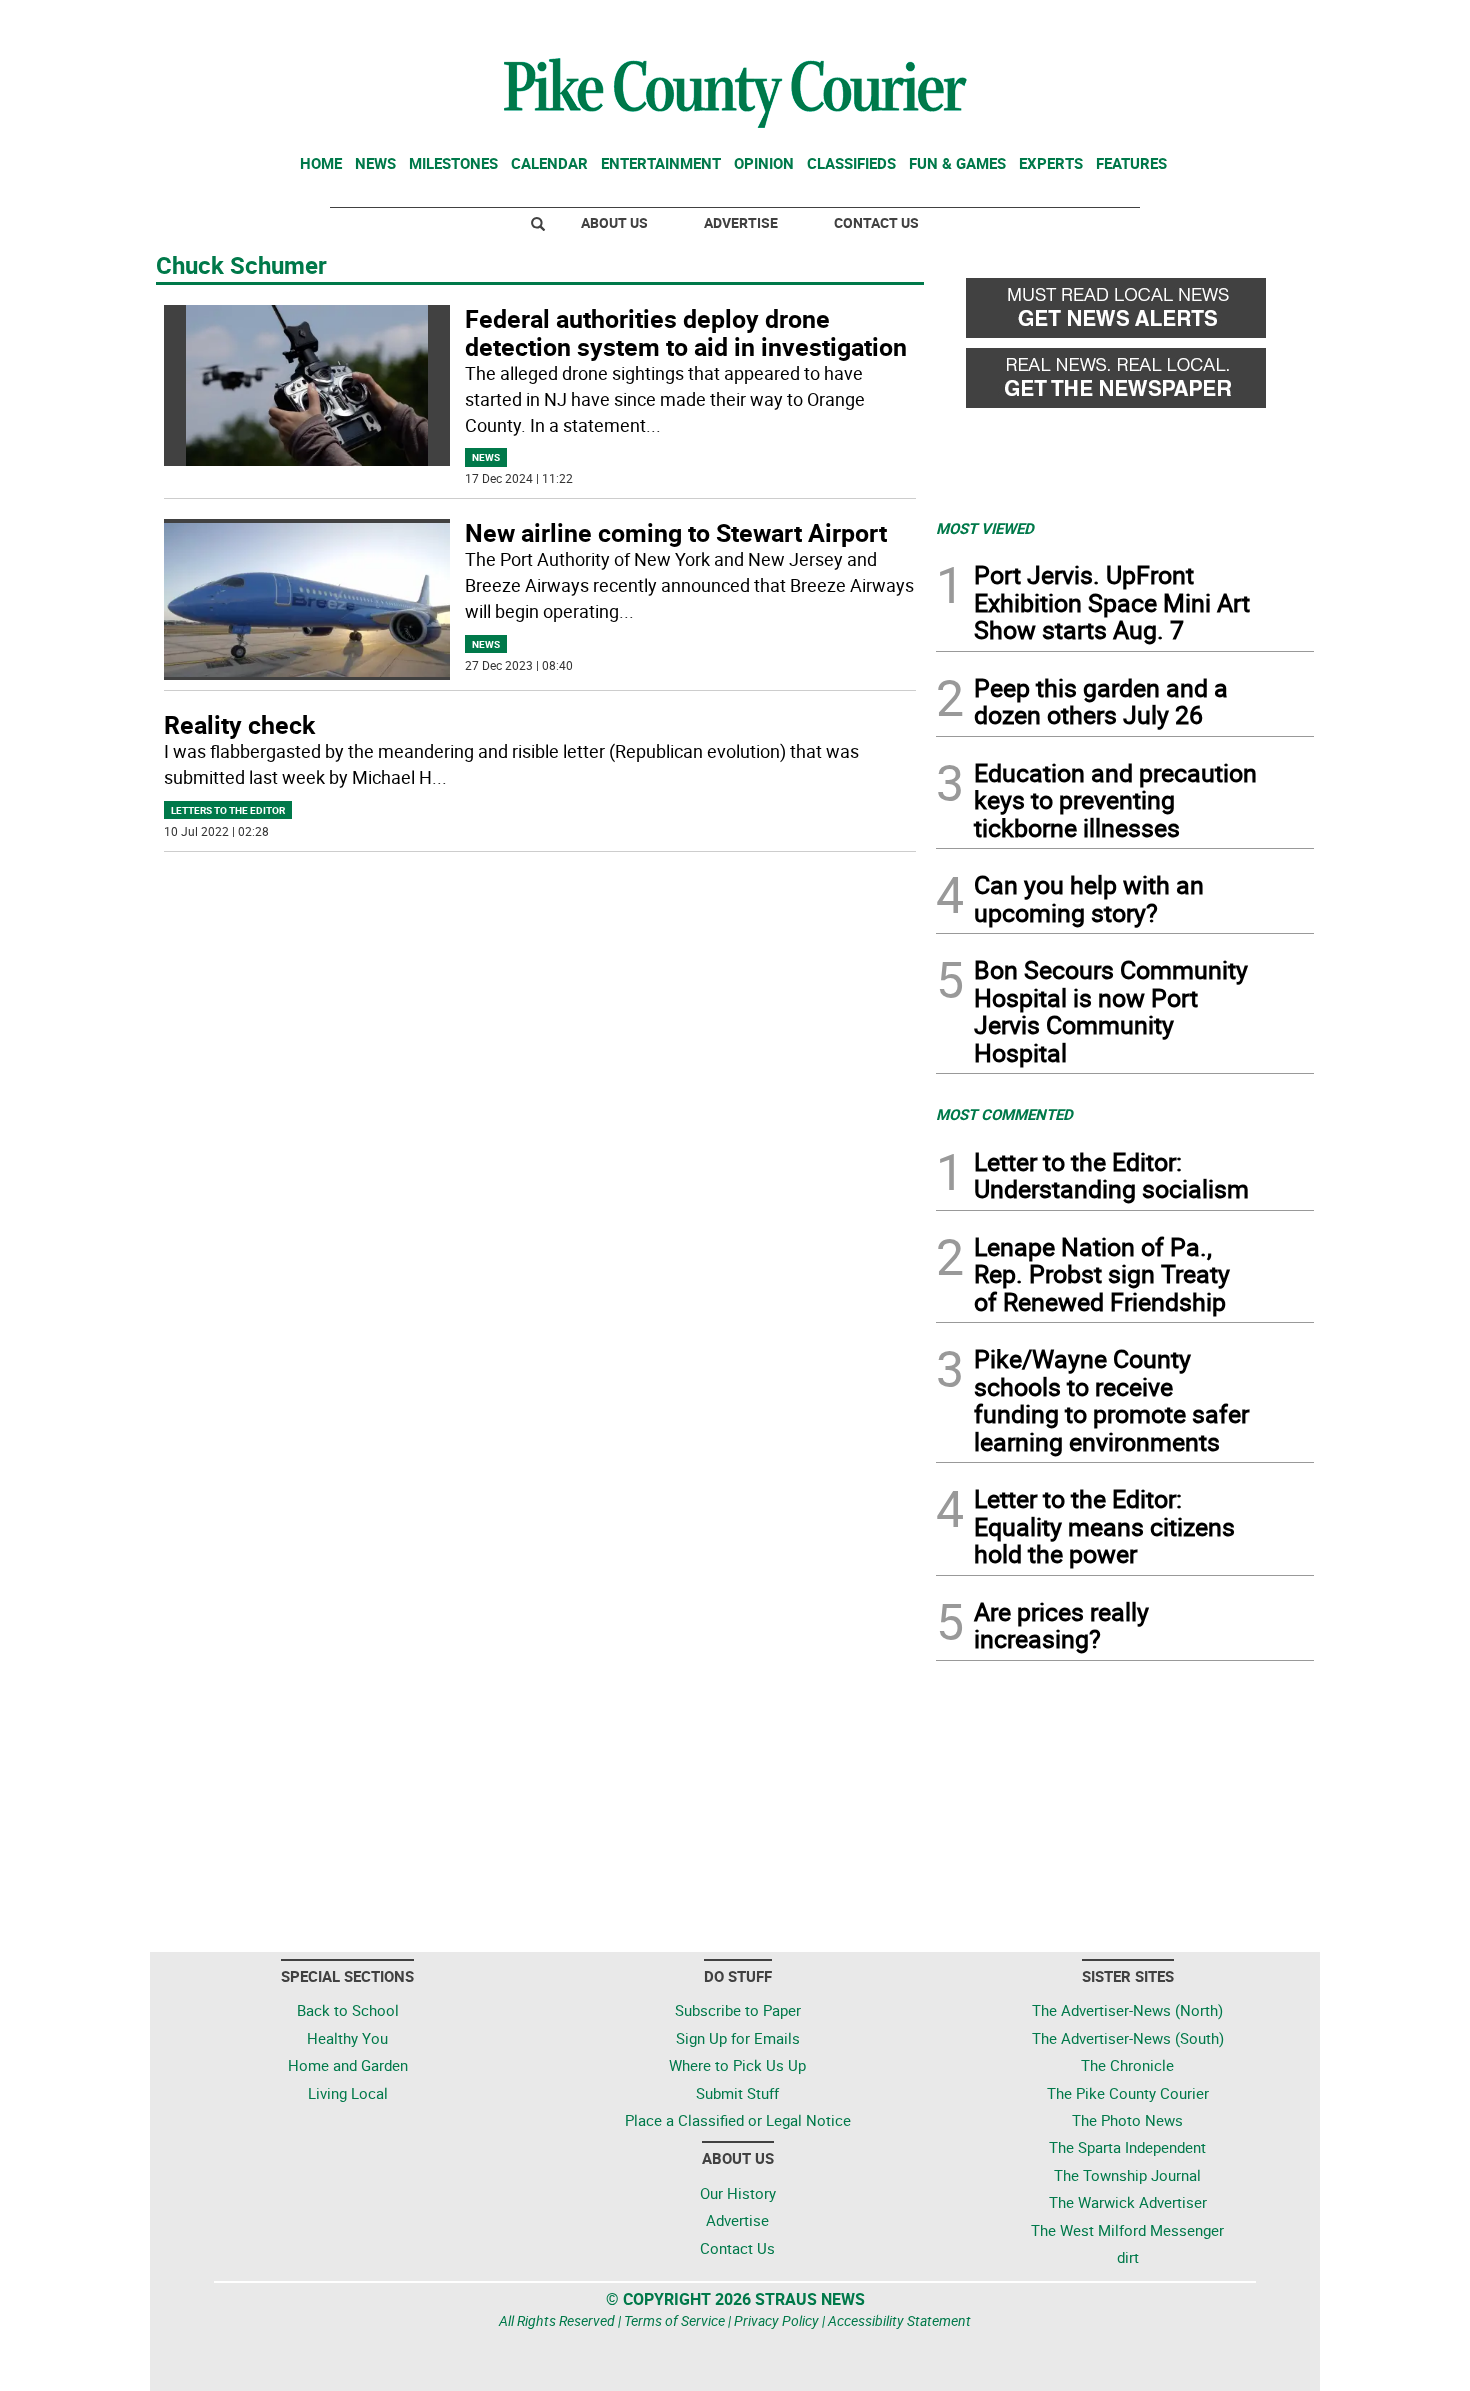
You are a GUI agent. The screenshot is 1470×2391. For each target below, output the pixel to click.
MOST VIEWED (985, 528)
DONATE (1265, 23)
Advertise (741, 222)
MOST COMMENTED (1004, 1114)
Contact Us (876, 222)
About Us (614, 222)
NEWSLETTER (1153, 23)
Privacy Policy (776, 2320)
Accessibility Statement (899, 2320)
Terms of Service (674, 2320)
